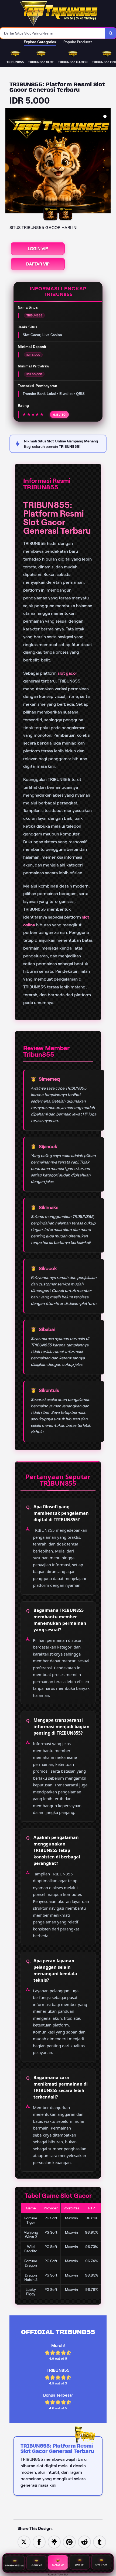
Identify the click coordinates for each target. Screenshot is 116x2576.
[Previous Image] (10, 162)
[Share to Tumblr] (100, 2542)
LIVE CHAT (101, 2565)
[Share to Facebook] (39, 2542)
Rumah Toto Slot (58, 2575)
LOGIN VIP (38, 249)
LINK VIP (80, 2565)
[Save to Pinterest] (69, 2542)
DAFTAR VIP (38, 264)
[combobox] (53, 33)
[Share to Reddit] (84, 2542)
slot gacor (67, 673)
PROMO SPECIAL (15, 2565)
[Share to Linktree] (54, 2542)
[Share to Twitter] (24, 2542)
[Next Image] (106, 162)
